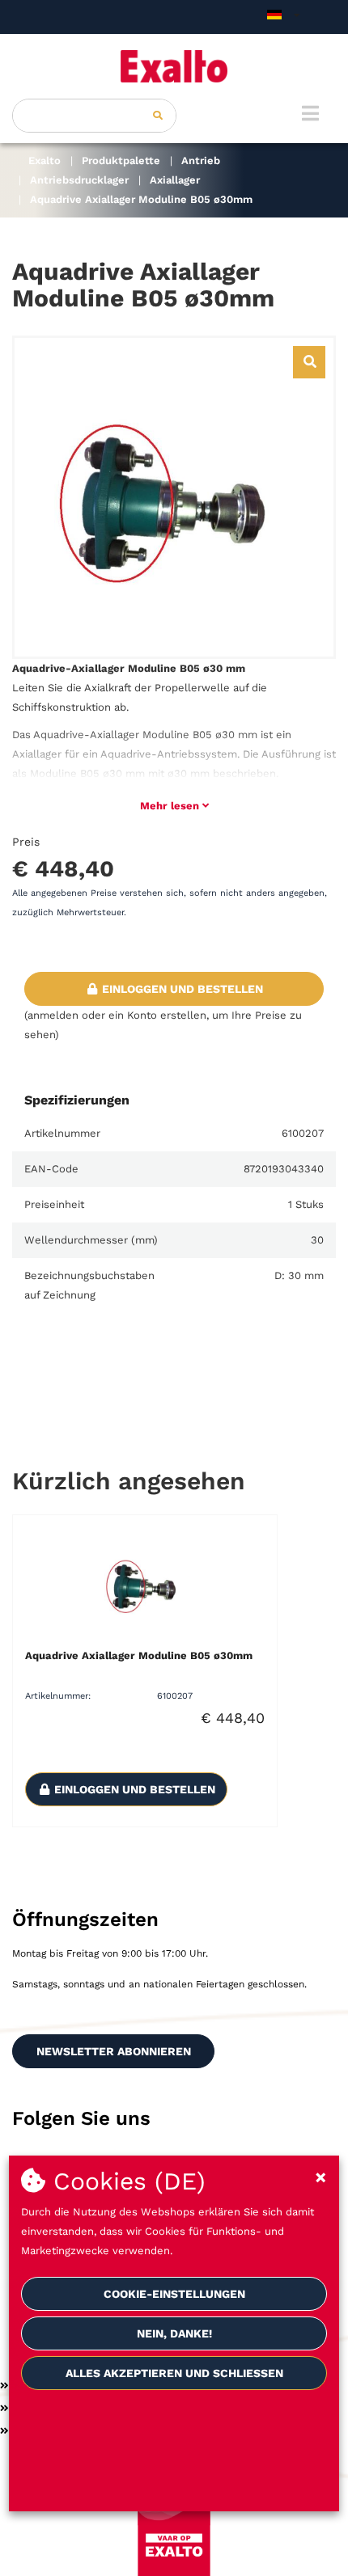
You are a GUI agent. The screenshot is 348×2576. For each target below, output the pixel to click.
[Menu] (310, 113)
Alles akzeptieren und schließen (174, 2373)
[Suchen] (158, 116)
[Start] (174, 66)
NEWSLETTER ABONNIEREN (114, 2051)
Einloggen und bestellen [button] (181, 989)
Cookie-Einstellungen (174, 2294)
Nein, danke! (174, 2333)
